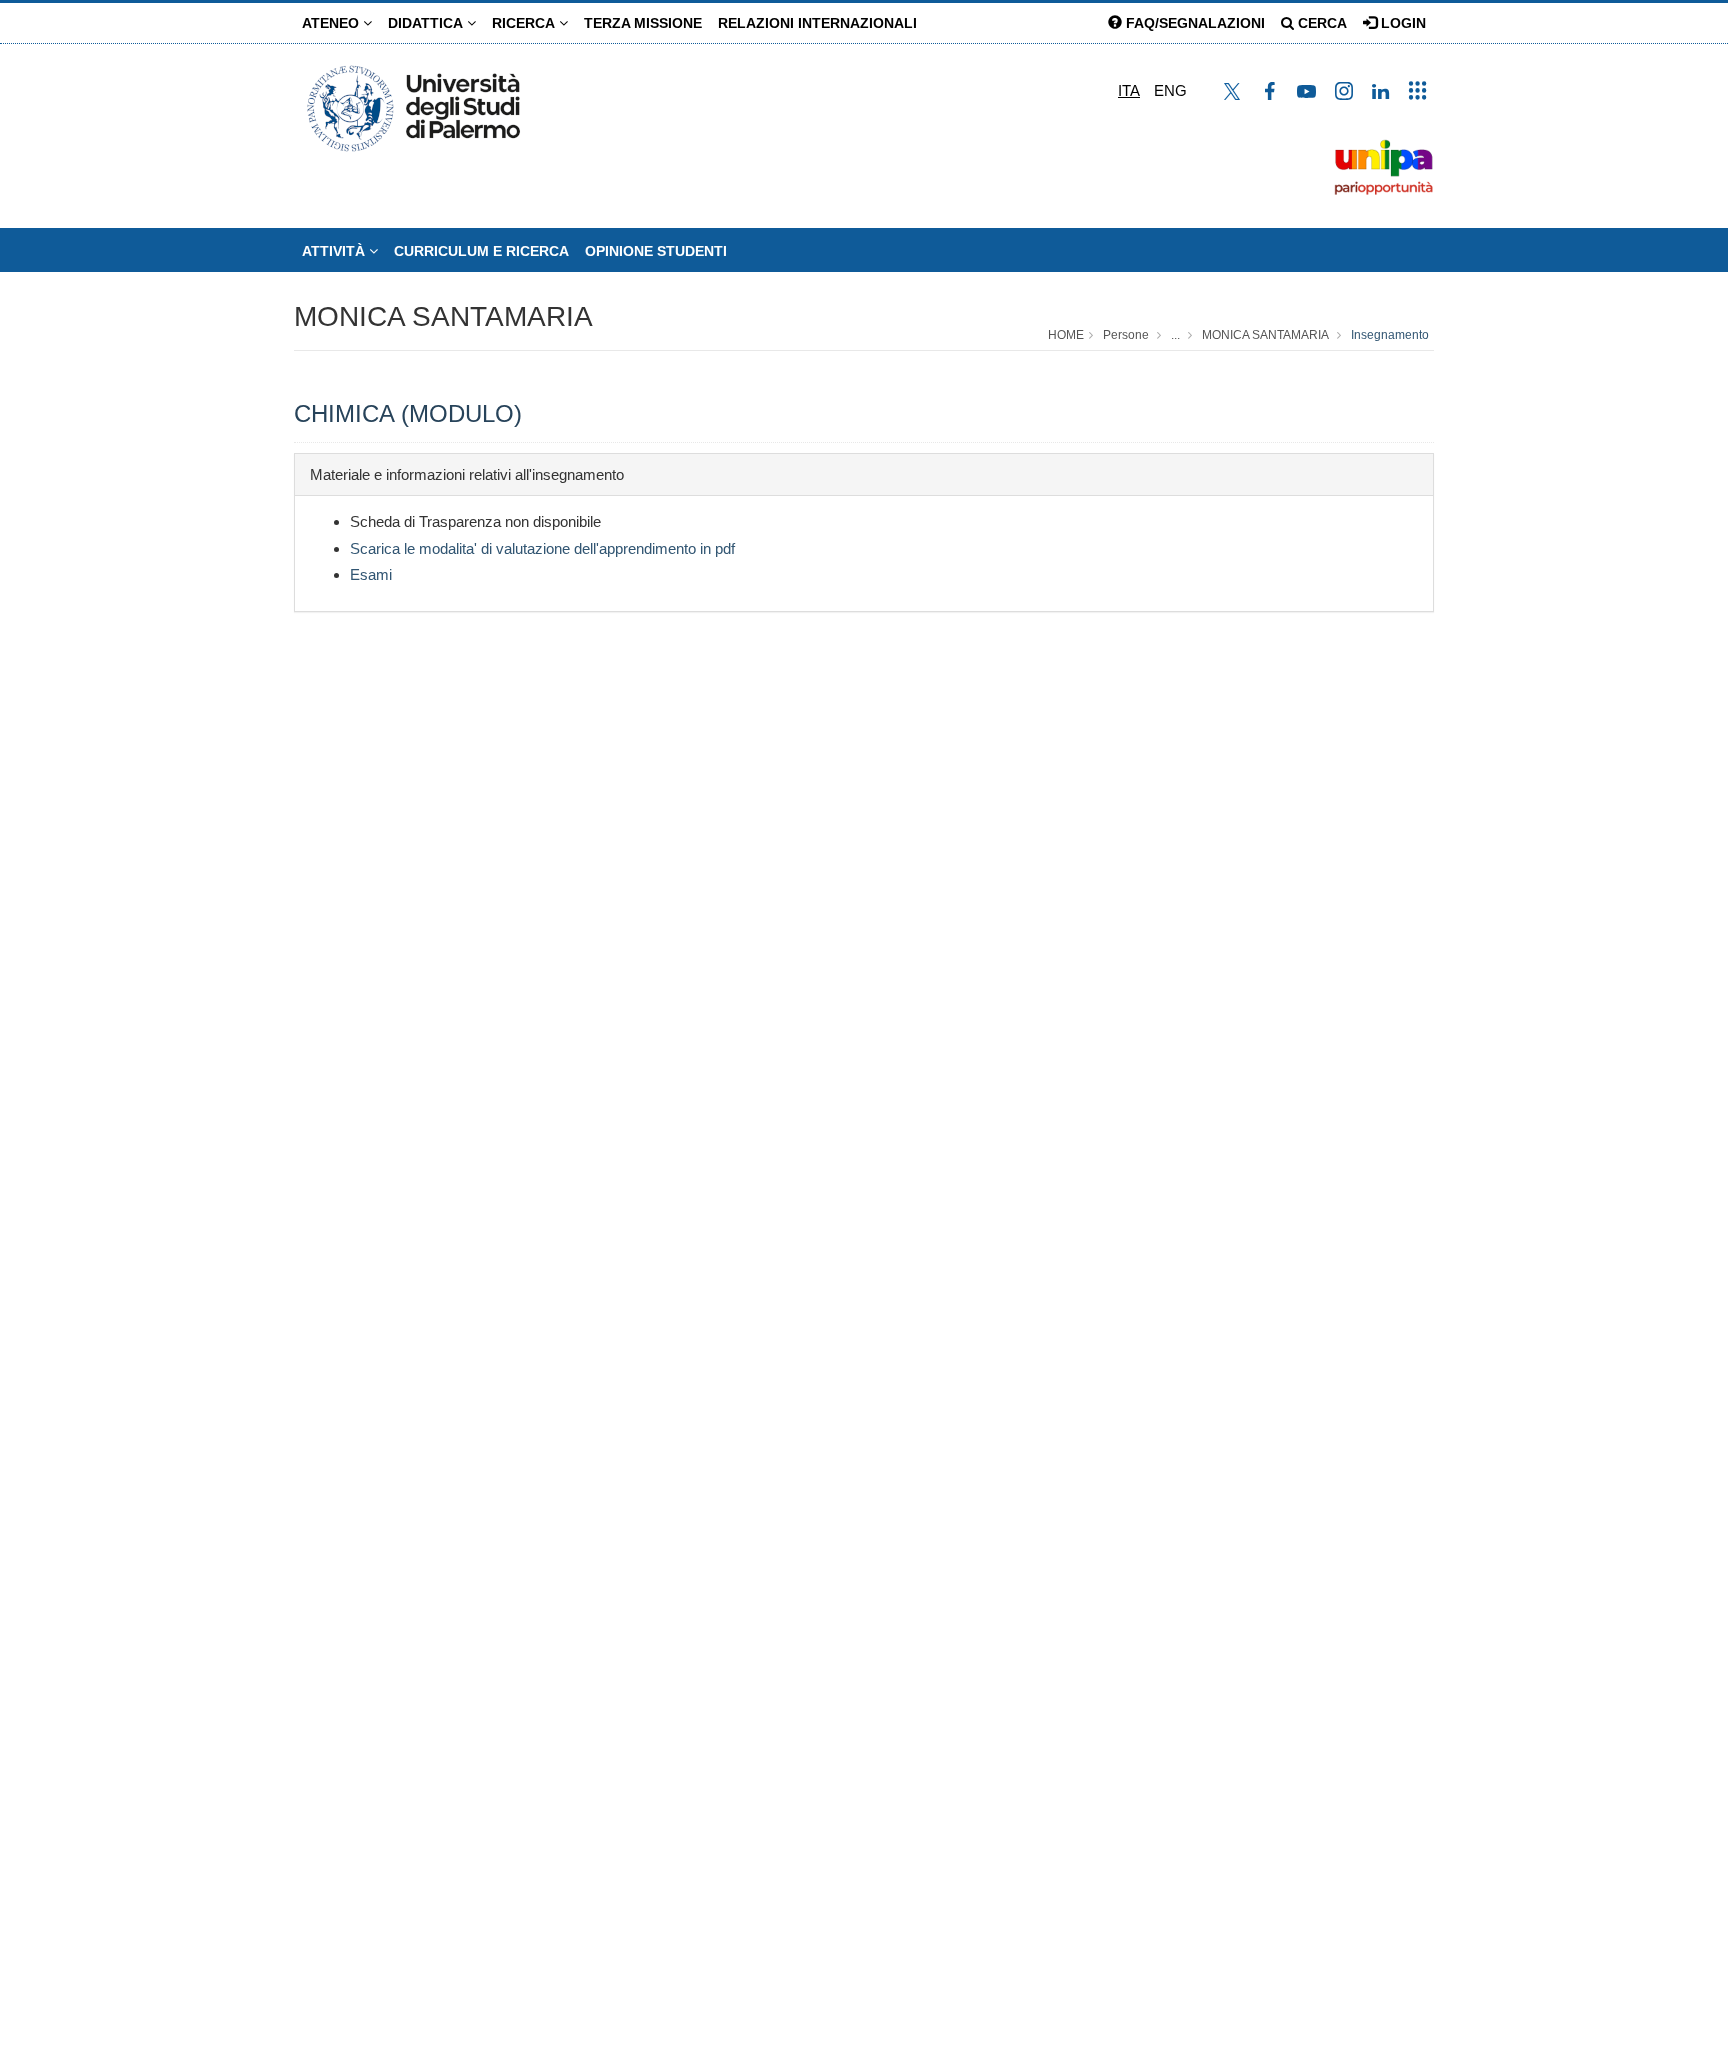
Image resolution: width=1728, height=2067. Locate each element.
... (1175, 335)
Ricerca (525, 23)
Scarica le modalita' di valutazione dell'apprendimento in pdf (542, 548)
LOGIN (1401, 23)
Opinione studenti (656, 251)
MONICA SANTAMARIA (443, 316)
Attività (335, 251)
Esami (371, 574)
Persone (1126, 335)
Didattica (427, 23)
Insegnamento (1390, 335)
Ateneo (332, 23)
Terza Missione (643, 23)
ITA (1129, 90)
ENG (1170, 90)
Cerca (1320, 23)
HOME (1066, 335)
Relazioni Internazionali (817, 23)
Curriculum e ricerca (481, 251)
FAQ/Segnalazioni (1193, 23)
